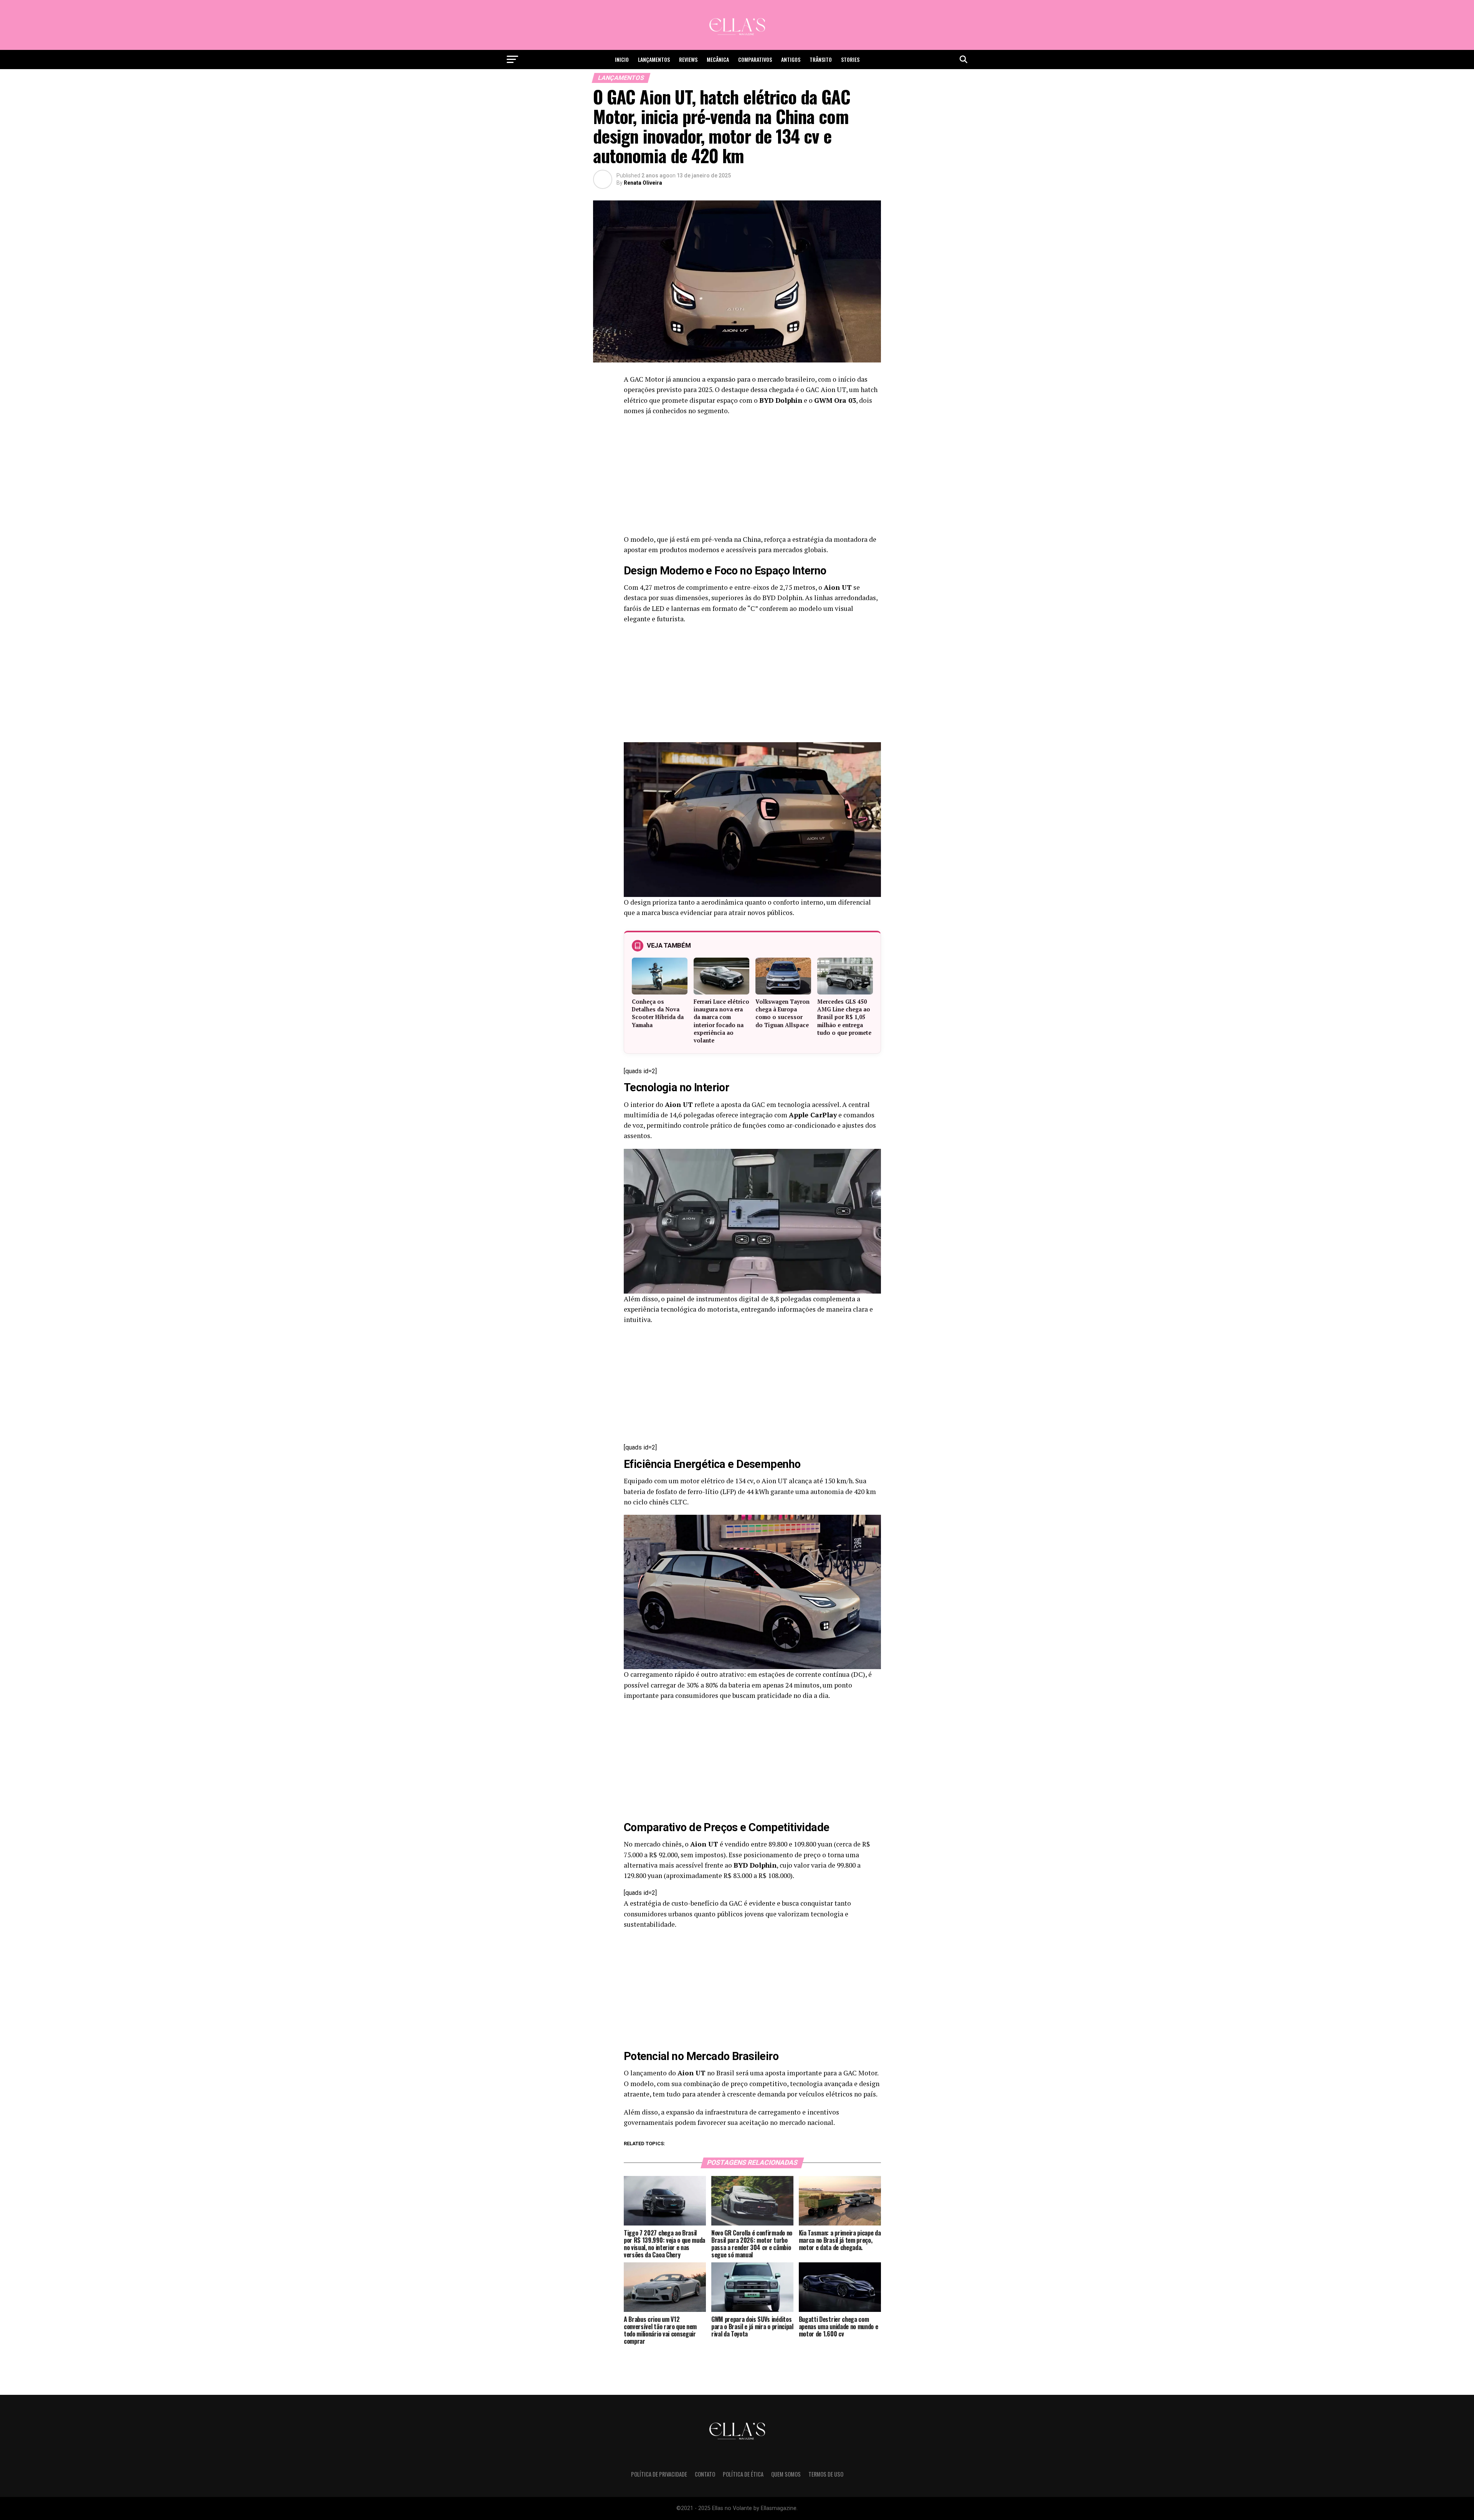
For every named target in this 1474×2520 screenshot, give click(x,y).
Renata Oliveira (643, 183)
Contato (705, 2474)
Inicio (622, 59)
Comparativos (755, 59)
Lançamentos (654, 59)
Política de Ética (743, 2474)
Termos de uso (826, 2474)
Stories (850, 59)
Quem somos (786, 2474)
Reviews (688, 59)
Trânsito (821, 59)
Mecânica (718, 59)
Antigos (791, 59)
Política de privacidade (659, 2474)
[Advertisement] (752, 477)
